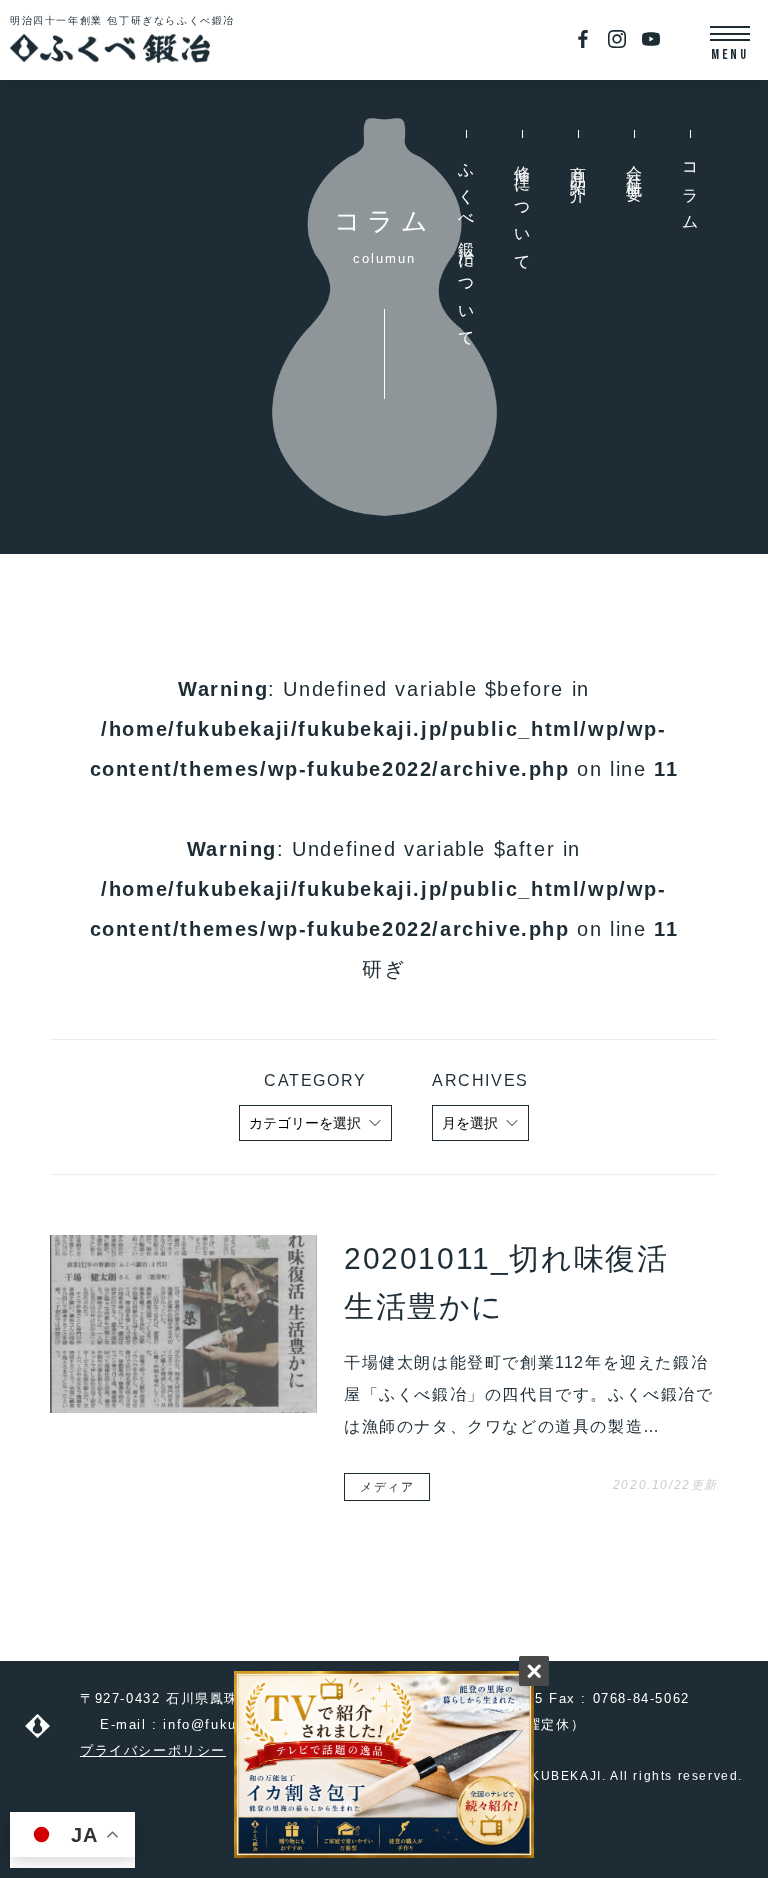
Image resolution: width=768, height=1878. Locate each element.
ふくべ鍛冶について (466, 249)
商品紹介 (578, 167)
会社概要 (634, 167)
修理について (522, 211)
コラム (690, 191)
